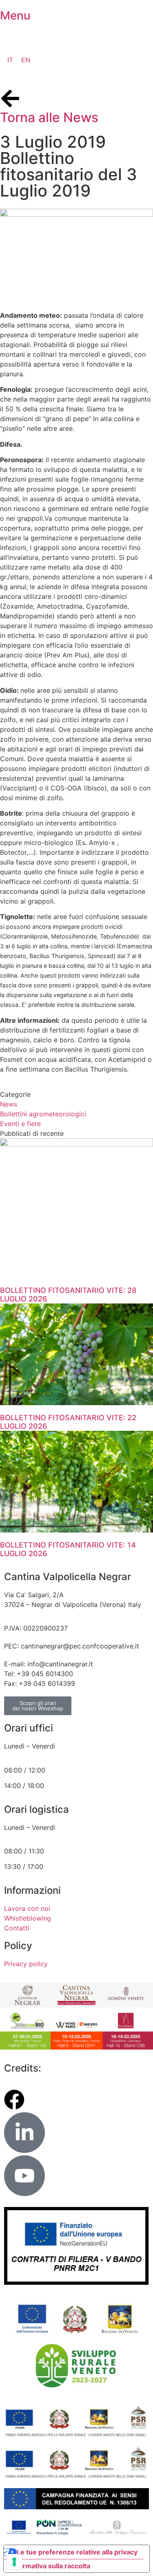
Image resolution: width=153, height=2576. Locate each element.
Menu (15, 15)
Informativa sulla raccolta (50, 2566)
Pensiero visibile (82, 2068)
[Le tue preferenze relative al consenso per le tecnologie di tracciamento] (14, 2562)
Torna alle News (49, 117)
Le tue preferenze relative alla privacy (77, 2552)
